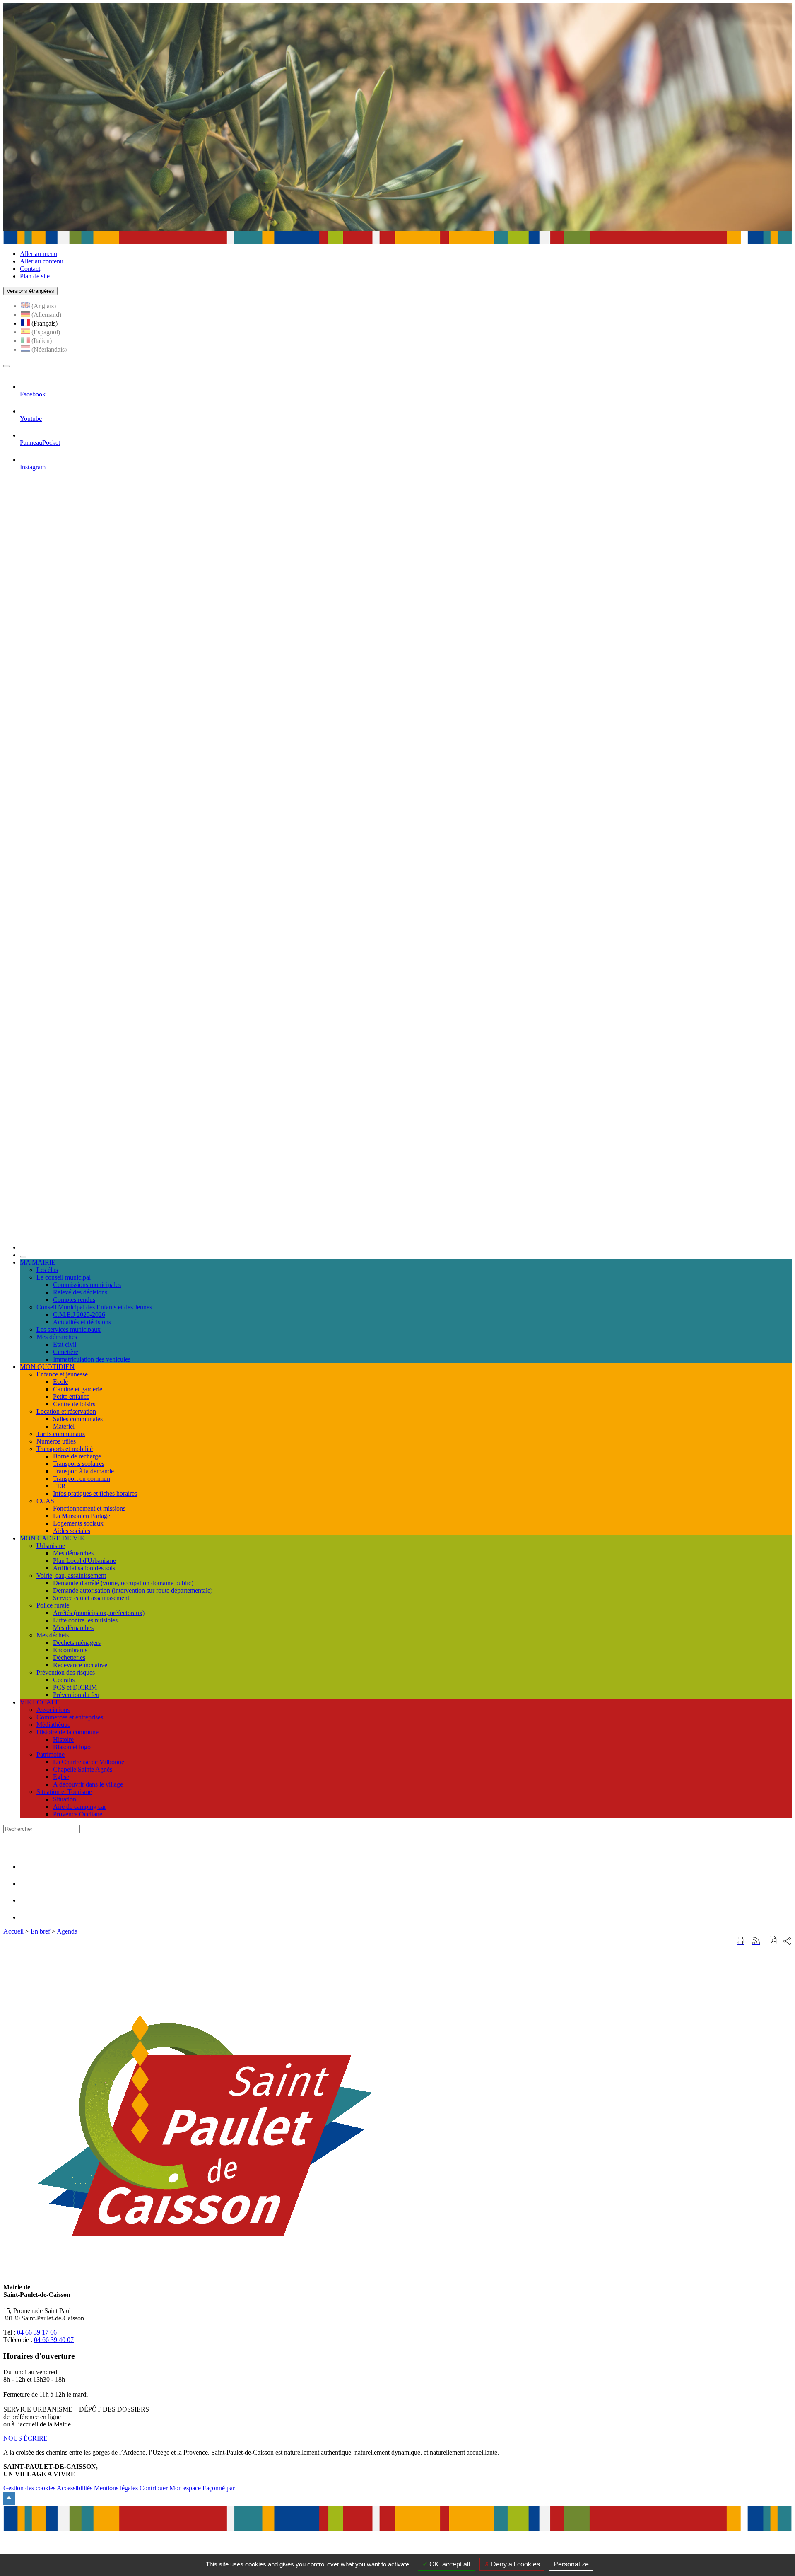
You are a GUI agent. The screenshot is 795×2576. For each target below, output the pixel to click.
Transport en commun (82, 1479)
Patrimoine (51, 1754)
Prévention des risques (66, 1672)
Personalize (571, 2564)
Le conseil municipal (64, 1277)
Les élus (47, 1270)
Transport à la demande (83, 1471)
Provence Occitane (78, 1814)
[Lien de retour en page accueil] (406, 1247)
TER (59, 1486)
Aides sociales (72, 1531)
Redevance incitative (80, 1665)
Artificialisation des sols (84, 1568)
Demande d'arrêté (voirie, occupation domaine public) (123, 1583)
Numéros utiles (56, 1441)
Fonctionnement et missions (89, 1508)
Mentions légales (116, 2488)
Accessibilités (75, 2488)
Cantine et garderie (78, 1389)
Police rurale (53, 1605)
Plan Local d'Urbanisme (84, 1561)
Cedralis (64, 1680)
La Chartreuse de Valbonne (89, 1762)
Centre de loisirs (74, 1404)
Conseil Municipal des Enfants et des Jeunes (94, 1307)
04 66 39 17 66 (37, 2332)
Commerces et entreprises (70, 1717)
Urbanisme (51, 1546)
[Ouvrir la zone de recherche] (23, 1257)
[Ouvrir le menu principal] (7, 366)
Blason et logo (72, 1747)
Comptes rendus (74, 1300)
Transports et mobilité (65, 1449)
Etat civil (65, 1344)
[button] (773, 1941)
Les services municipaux (69, 1329)
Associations (53, 1710)
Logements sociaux (78, 1523)
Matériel (64, 1426)
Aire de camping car (79, 1807)
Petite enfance (71, 1397)
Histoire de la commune (67, 1732)
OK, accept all (449, 2564)
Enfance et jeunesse (62, 1374)
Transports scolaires (79, 1464)
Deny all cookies (515, 2564)
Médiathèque (53, 1725)
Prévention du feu (76, 1695)
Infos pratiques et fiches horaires (95, 1493)
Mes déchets (53, 1635)
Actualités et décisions (82, 1322)
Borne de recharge (77, 1456)
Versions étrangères (30, 291)
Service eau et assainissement (91, 1598)
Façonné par (219, 2488)
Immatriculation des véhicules (92, 1359)
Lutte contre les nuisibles (85, 1620)
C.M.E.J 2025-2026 (79, 1315)
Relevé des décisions (80, 1292)
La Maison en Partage (82, 1516)
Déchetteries (69, 1657)
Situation (65, 1799)
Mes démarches (57, 1337)
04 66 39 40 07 (54, 2340)
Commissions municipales (87, 1285)
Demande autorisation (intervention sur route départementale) (133, 1590)
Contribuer (154, 2488)
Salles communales (78, 1419)
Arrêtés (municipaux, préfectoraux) (99, 1613)
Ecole (60, 1382)
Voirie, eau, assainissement (71, 1575)
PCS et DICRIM (75, 1687)
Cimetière (66, 1352)
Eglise (61, 1777)
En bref (40, 1931)
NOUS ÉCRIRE (25, 2438)
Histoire (63, 1739)
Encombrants (70, 1650)
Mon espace (185, 2488)
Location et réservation (66, 1411)
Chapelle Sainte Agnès (83, 1769)
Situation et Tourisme (64, 1792)
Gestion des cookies (29, 2488)
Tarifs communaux (61, 1434)
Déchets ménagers (77, 1643)
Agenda (67, 1931)
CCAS (45, 1501)
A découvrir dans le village (88, 1784)
